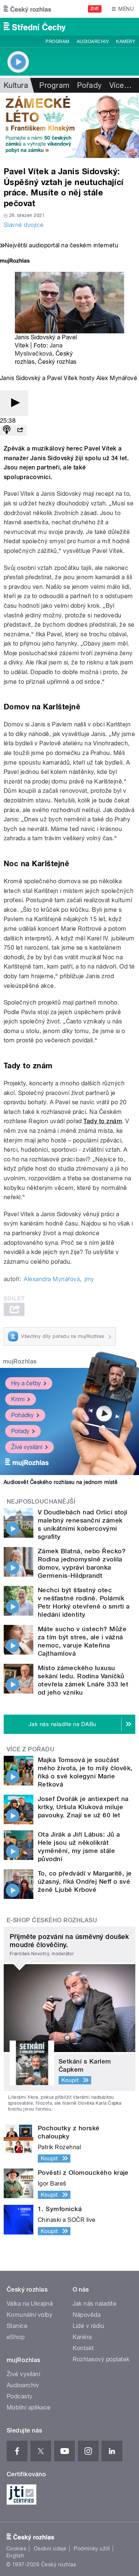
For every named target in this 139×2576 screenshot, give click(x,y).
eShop (16, 2337)
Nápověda (87, 2315)
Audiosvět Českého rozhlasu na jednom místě (61, 1482)
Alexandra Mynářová (52, 1279)
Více (120, 85)
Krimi (18, 1399)
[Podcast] (7, 430)
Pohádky (22, 1415)
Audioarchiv (93, 42)
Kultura (16, 85)
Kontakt (83, 2348)
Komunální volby (29, 2315)
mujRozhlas (20, 1361)
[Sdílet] (20, 430)
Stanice (17, 2326)
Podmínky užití (92, 2549)
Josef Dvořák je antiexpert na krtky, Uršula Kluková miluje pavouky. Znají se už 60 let (83, 1807)
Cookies (16, 2549)
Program (57, 42)
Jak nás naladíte (95, 2304)
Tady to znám (103, 1121)
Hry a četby (26, 1383)
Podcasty (20, 2396)
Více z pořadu (31, 1749)
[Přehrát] (14, 403)
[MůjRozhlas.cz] (15, 262)
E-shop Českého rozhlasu (52, 1920)
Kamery (126, 42)
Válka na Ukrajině (30, 2304)
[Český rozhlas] (27, 9)
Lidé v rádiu (89, 2326)
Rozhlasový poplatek (101, 2359)
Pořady (90, 85)
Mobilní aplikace (29, 2407)
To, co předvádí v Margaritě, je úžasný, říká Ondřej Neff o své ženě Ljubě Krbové (85, 1881)
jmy (89, 1279)
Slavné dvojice (24, 225)
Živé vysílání (27, 1447)
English (15, 2556)
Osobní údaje (50, 2549)
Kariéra (82, 2337)
